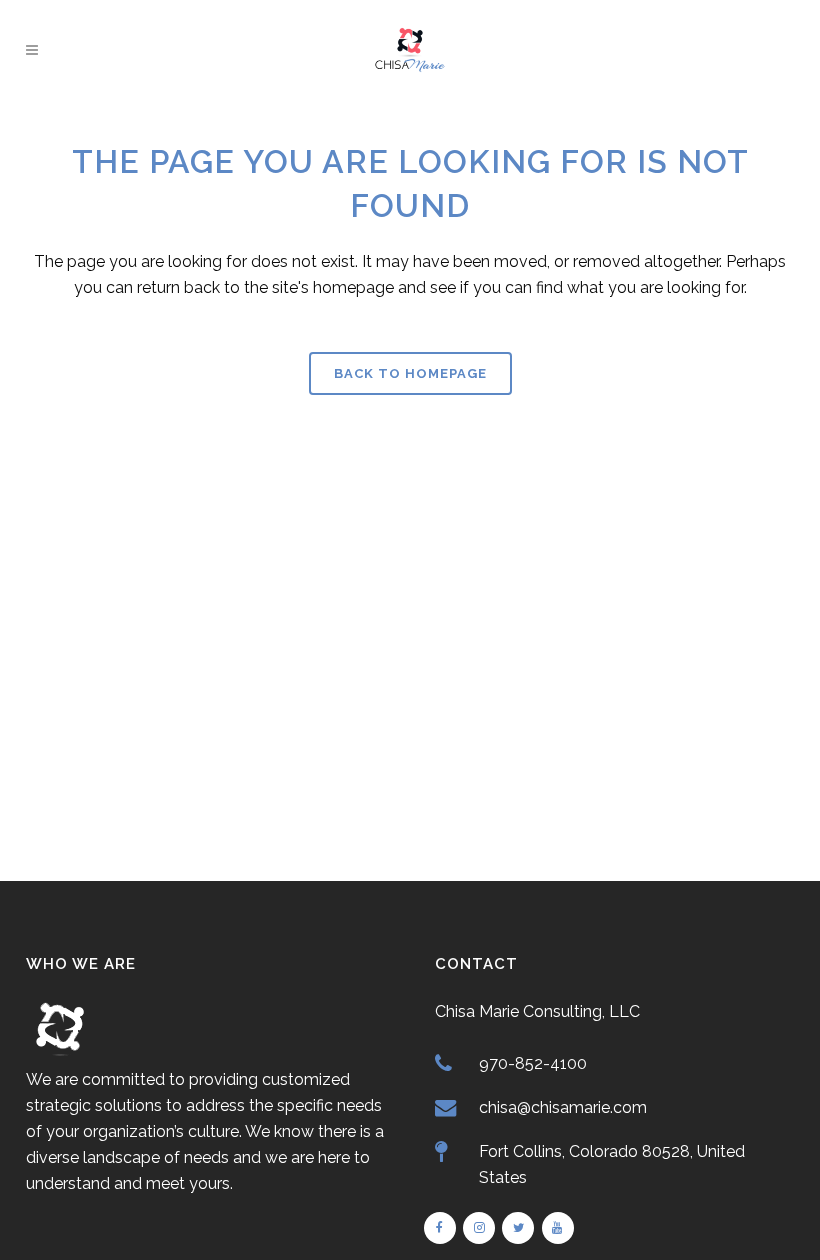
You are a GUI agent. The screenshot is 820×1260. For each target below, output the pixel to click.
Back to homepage (410, 373)
